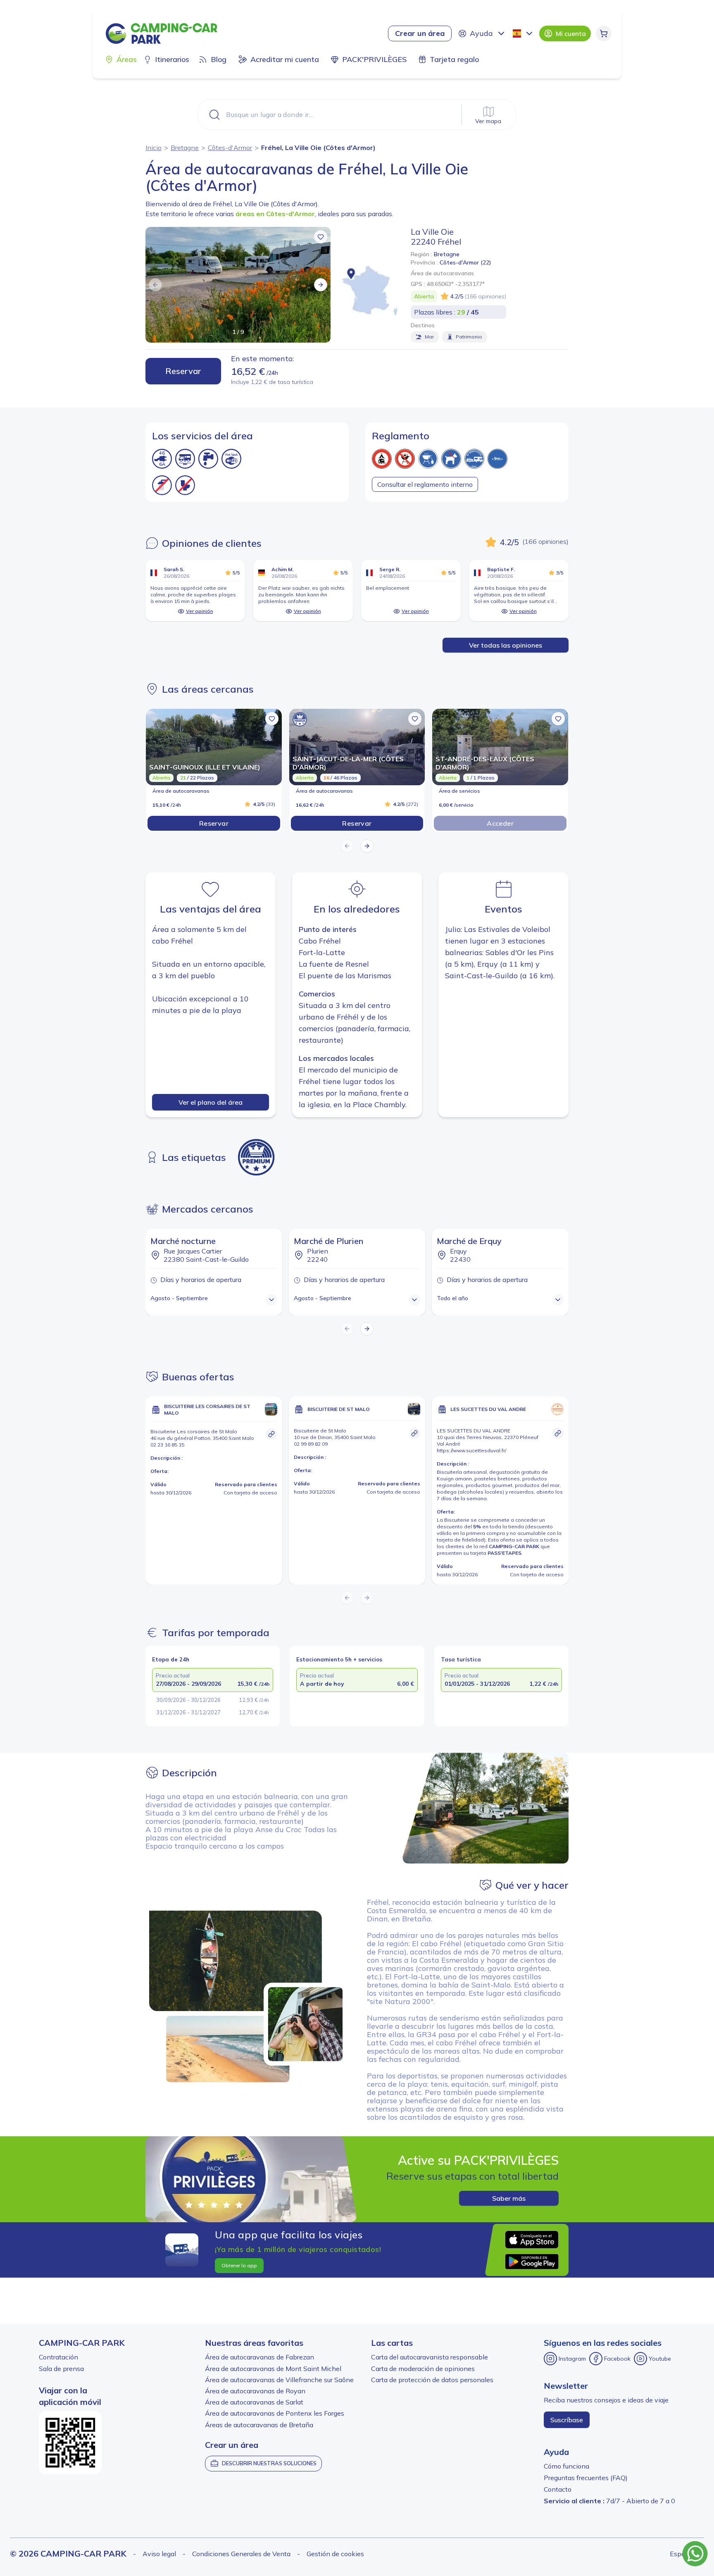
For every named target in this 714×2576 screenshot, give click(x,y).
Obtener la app (239, 2265)
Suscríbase (567, 2420)
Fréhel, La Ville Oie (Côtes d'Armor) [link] (318, 148)
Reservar (183, 371)
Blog (219, 59)
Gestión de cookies (335, 2554)
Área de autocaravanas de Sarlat (254, 2402)
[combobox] (524, 33)
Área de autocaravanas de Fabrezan (259, 2357)
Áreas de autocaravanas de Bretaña (259, 2425)
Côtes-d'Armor (230, 148)
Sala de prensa (61, 2369)
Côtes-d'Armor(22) (465, 262)
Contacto (558, 2489)
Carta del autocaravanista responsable (430, 2357)
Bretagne (185, 148)
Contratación (58, 2357)
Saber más (509, 2198)
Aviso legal (159, 2554)
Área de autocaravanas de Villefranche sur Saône (279, 2380)
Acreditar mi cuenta (285, 59)
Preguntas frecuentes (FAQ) (586, 2478)
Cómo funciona (566, 2466)
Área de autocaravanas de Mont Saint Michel (273, 2369)
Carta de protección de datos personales (432, 2380)
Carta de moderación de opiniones (423, 2369)
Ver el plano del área (211, 1102)
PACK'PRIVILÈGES (374, 59)
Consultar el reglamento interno (425, 484)
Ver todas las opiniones (506, 645)
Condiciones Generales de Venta (241, 2554)
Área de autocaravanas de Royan (255, 2391)
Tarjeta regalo (454, 59)
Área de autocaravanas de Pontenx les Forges (275, 2413)
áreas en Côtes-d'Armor (275, 214)
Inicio (154, 148)
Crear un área (420, 33)
